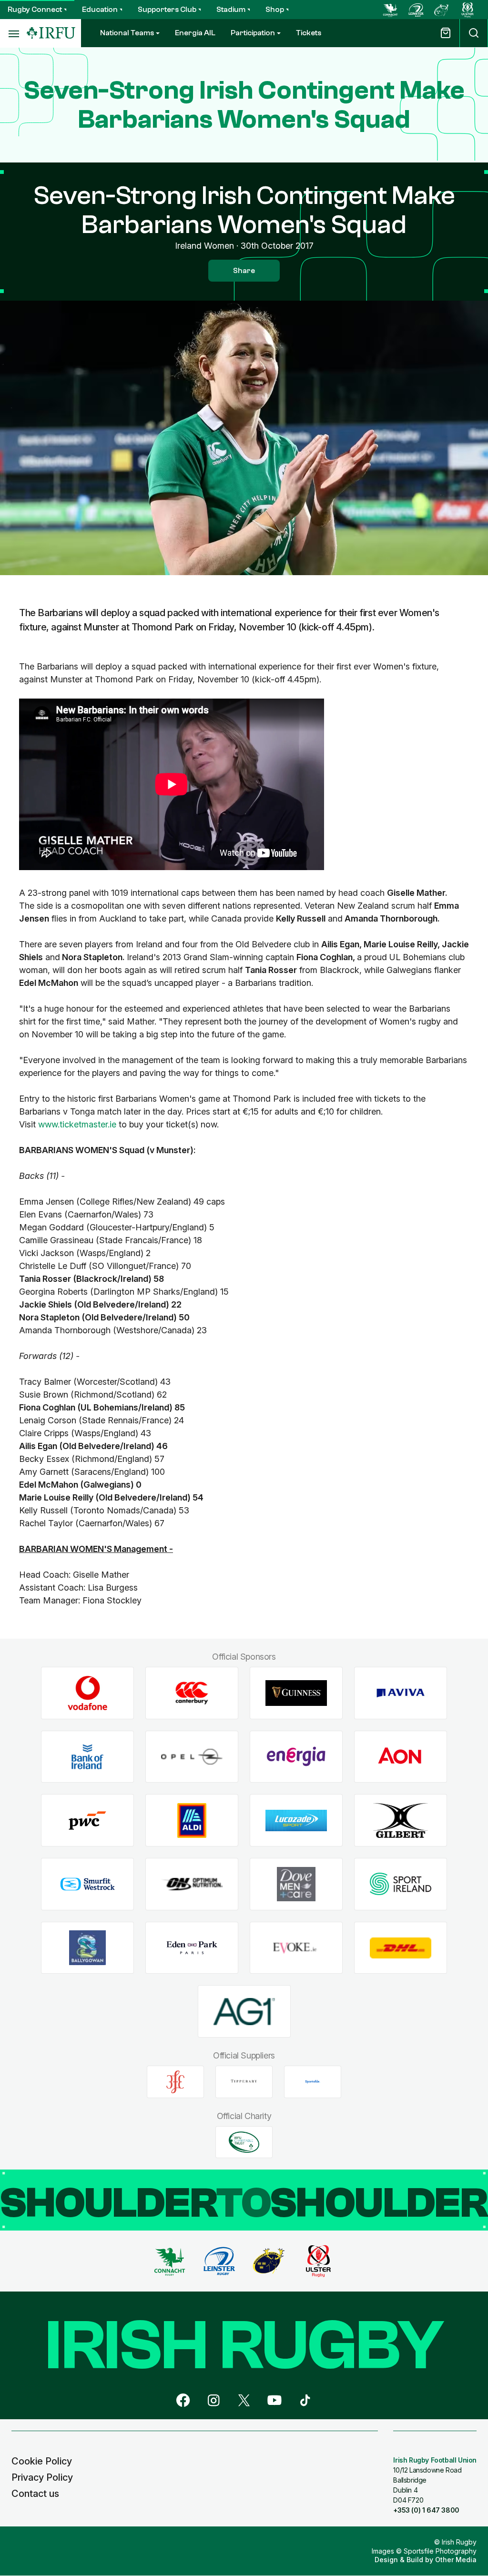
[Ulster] (468, 10)
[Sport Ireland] (401, 1884)
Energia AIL (195, 33)
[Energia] (296, 1757)
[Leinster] (416, 10)
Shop (275, 10)
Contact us (35, 2494)
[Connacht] (390, 10)
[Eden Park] (192, 1948)
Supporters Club (167, 10)
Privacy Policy (42, 2477)
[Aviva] (401, 1693)
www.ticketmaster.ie (77, 1124)
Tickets (309, 33)
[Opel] (192, 1757)
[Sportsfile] (313, 2082)
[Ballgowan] (87, 1948)
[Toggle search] (474, 33)
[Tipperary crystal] (244, 2082)
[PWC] (87, 1820)
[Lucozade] (296, 1820)
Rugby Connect (35, 10)
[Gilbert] (401, 1820)
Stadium (231, 10)
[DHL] (401, 1948)
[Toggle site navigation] (13, 33)
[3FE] (175, 2082)
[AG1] (244, 2012)
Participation (253, 33)
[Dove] (296, 1884)
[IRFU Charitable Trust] (244, 2142)
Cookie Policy (42, 2461)
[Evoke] (296, 1948)
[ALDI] (192, 1820)
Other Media (456, 2560)
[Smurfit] (87, 1884)
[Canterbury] (192, 1693)
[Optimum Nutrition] (192, 1884)
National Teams (127, 33)
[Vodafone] (87, 1693)
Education (100, 10)
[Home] (51, 33)
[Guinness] (296, 1693)
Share (244, 271)
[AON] (401, 1757)
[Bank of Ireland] (87, 1757)
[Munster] (442, 10)
